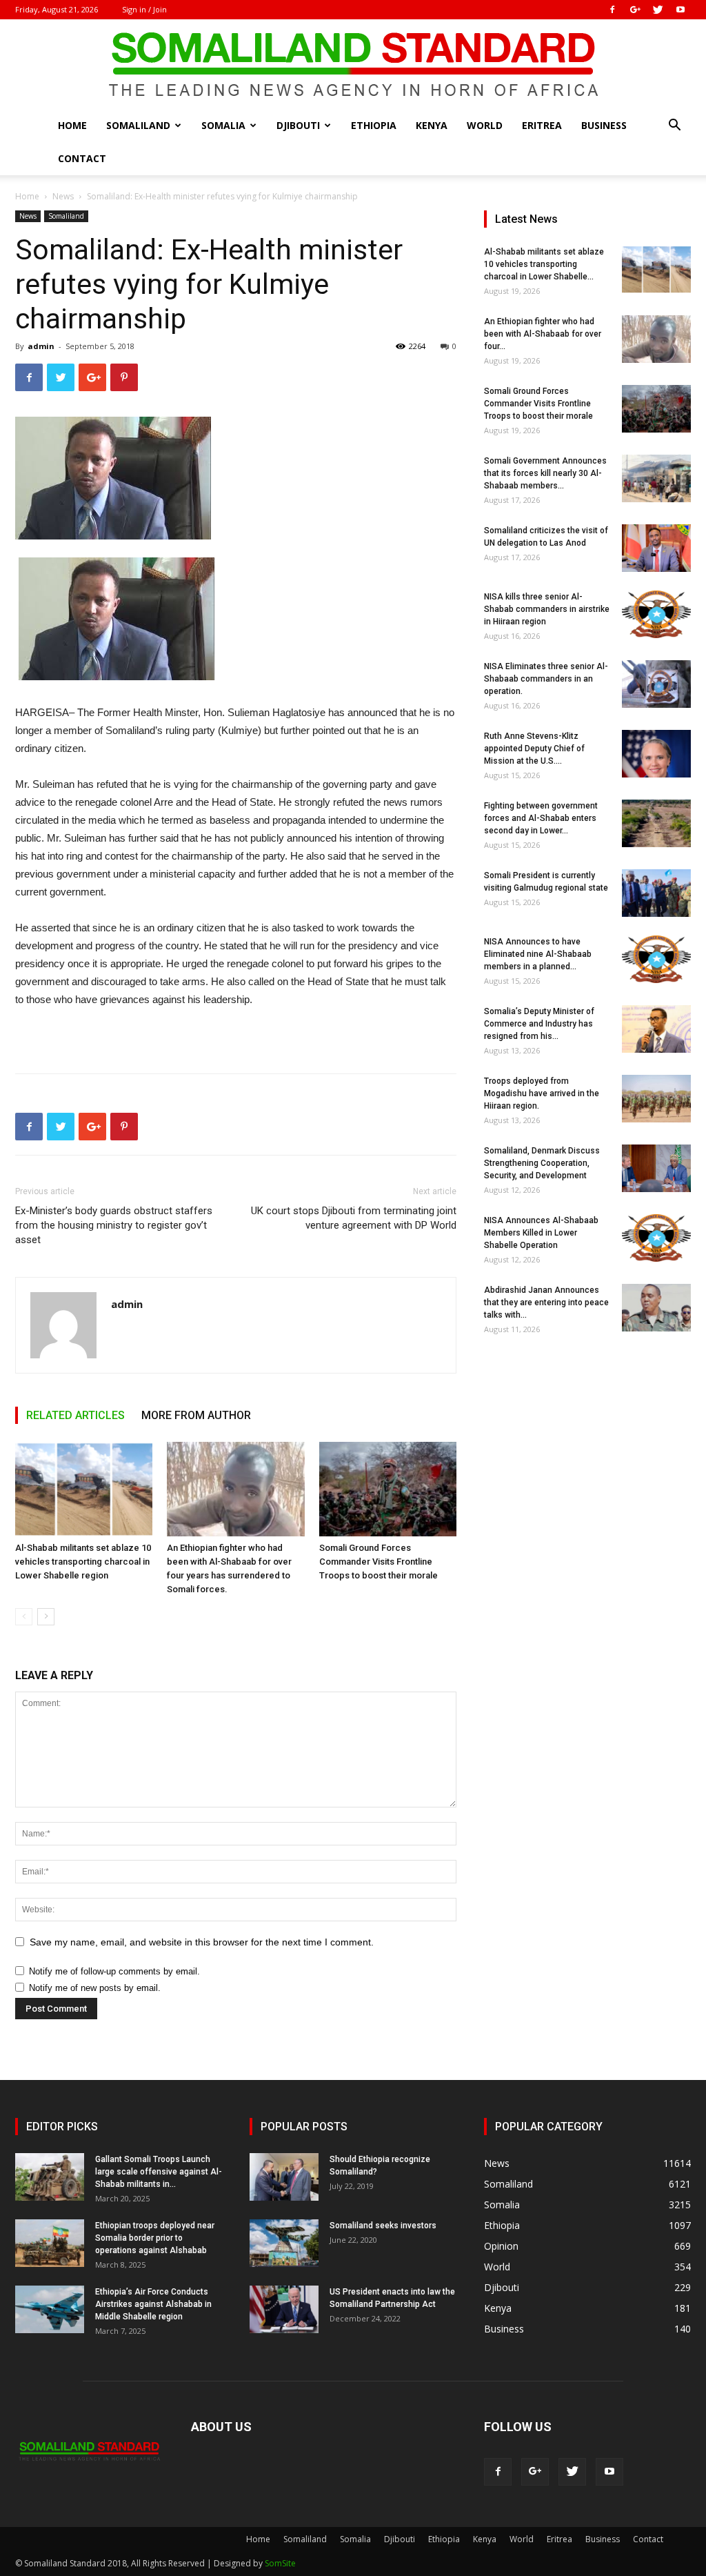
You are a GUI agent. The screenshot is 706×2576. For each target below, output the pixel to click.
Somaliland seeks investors (383, 2226)
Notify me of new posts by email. (95, 1988)
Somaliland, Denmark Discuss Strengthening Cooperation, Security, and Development (542, 1163)
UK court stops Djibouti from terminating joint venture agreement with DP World (354, 1218)
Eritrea (542, 125)
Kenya (432, 125)
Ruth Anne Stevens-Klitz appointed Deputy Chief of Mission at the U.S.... (534, 749)
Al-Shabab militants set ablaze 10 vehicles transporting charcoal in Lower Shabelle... (544, 264)
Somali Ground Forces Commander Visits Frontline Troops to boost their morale (379, 1562)
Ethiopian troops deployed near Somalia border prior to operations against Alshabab (155, 2238)
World (485, 125)
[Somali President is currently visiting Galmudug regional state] (656, 893)
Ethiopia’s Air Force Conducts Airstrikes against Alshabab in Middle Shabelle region (153, 2304)
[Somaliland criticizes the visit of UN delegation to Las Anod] (656, 548)
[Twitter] (658, 10)
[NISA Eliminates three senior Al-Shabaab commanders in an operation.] (656, 684)
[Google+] (635, 10)
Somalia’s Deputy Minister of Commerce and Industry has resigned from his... (539, 1024)
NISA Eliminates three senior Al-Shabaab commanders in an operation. (546, 679)
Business (604, 125)
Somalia (223, 125)
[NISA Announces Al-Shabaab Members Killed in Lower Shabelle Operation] (656, 1238)
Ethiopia (374, 125)
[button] (674, 127)
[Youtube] (680, 10)
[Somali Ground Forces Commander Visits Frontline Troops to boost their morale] (388, 1489)
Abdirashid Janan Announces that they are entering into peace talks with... (546, 1302)
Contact (82, 158)
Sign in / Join (144, 9)
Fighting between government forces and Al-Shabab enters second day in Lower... (541, 818)
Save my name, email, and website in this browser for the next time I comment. (202, 1942)
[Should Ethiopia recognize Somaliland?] (284, 2177)
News (63, 196)
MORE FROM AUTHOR (196, 1415)
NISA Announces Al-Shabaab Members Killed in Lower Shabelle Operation (541, 1233)
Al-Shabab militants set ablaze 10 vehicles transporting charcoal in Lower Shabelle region (83, 1562)
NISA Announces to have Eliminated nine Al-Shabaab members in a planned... (538, 954)
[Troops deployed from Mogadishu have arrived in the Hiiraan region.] (656, 1099)
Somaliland (138, 125)
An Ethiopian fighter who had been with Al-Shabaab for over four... (543, 334)
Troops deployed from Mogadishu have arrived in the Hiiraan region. (542, 1093)
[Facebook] (612, 10)
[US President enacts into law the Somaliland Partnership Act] (284, 2309)
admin (41, 346)
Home (72, 125)
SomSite (280, 2563)
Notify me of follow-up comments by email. (114, 1971)
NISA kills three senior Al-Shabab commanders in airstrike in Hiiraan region (547, 609)
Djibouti (298, 125)
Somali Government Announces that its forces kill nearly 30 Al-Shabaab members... (545, 473)
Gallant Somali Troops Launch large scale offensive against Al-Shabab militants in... (159, 2172)
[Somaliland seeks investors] (284, 2243)
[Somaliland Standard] (353, 65)
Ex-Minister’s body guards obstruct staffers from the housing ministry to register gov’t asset (114, 1225)
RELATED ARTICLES (75, 1415)
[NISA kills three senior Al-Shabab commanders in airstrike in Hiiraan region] (656, 614)
